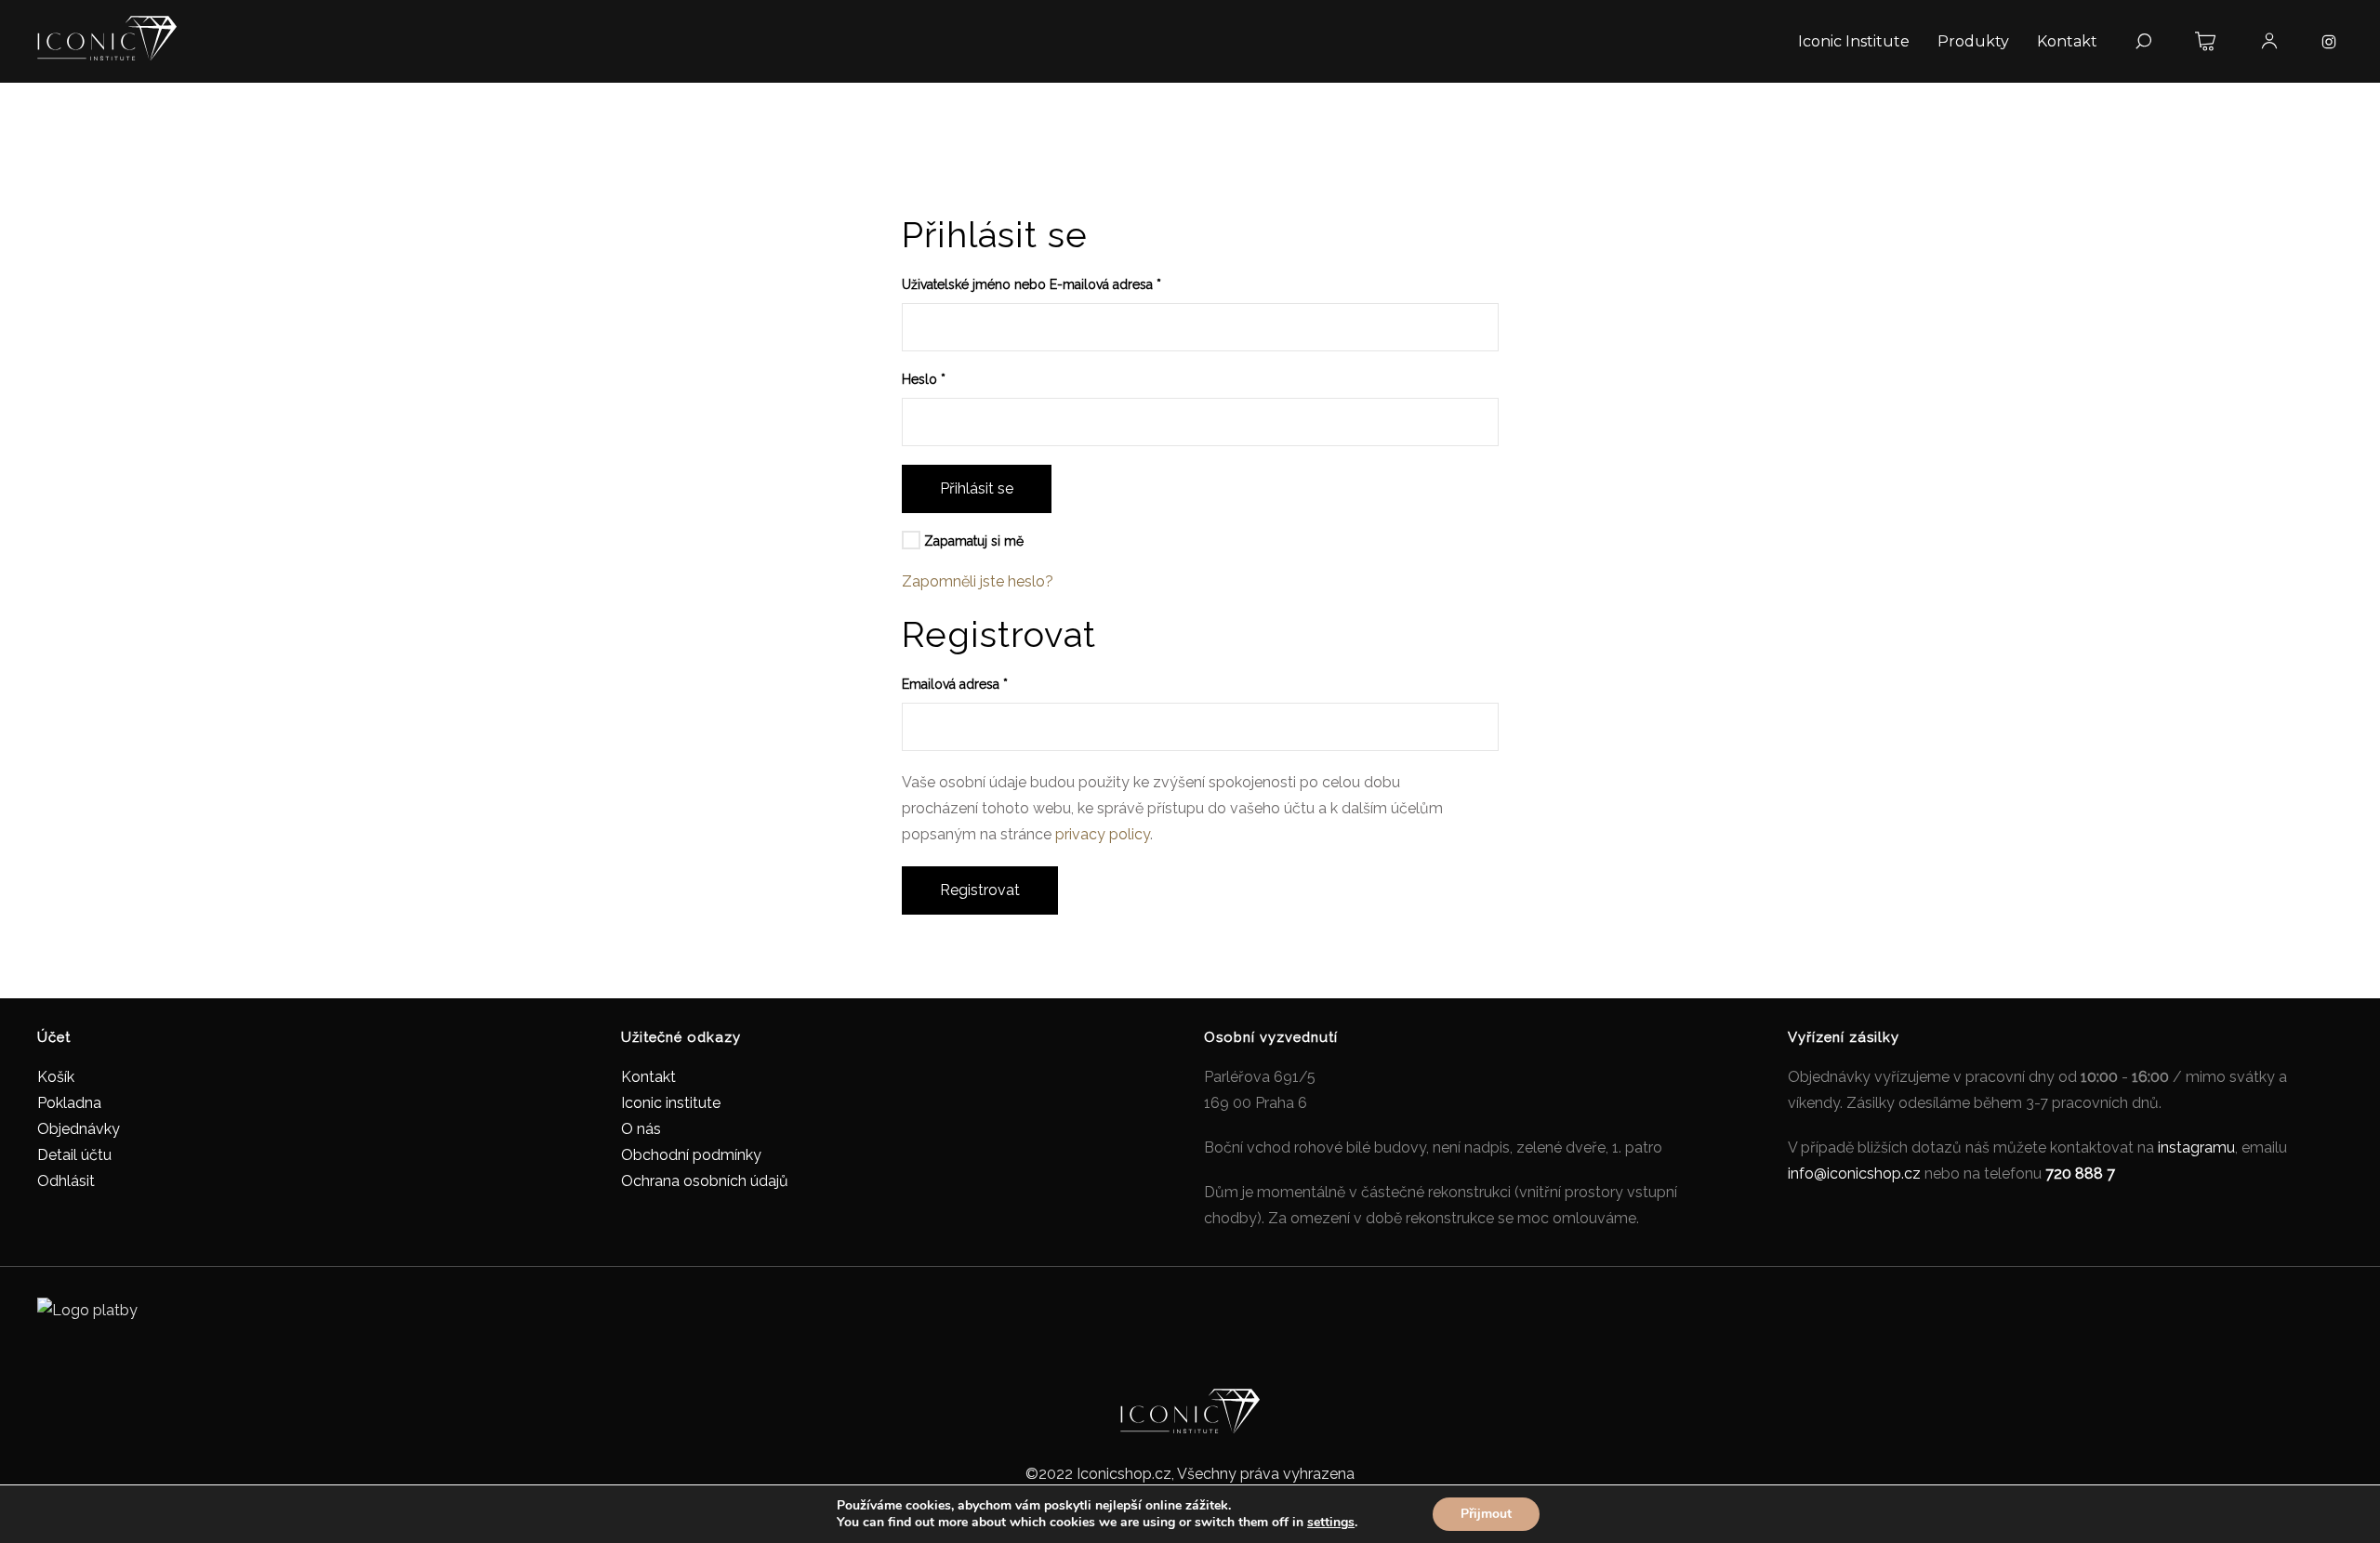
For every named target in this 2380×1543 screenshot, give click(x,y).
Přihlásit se (977, 488)
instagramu (2196, 1147)
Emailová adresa (955, 684)
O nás (641, 1129)
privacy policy (1103, 834)
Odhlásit (66, 1181)
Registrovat (980, 890)
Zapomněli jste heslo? (978, 581)
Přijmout (1486, 1514)
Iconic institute (671, 1103)
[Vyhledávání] (2143, 42)
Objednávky (79, 1129)
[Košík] (2206, 42)
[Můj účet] (2269, 42)
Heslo (924, 379)
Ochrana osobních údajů (705, 1181)
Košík (56, 1077)
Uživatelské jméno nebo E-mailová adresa (1031, 284)
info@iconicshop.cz (1854, 1174)
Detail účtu (74, 1155)
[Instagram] (2329, 42)
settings (1331, 1523)
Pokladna (69, 1103)
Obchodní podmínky (691, 1155)
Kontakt (648, 1077)
